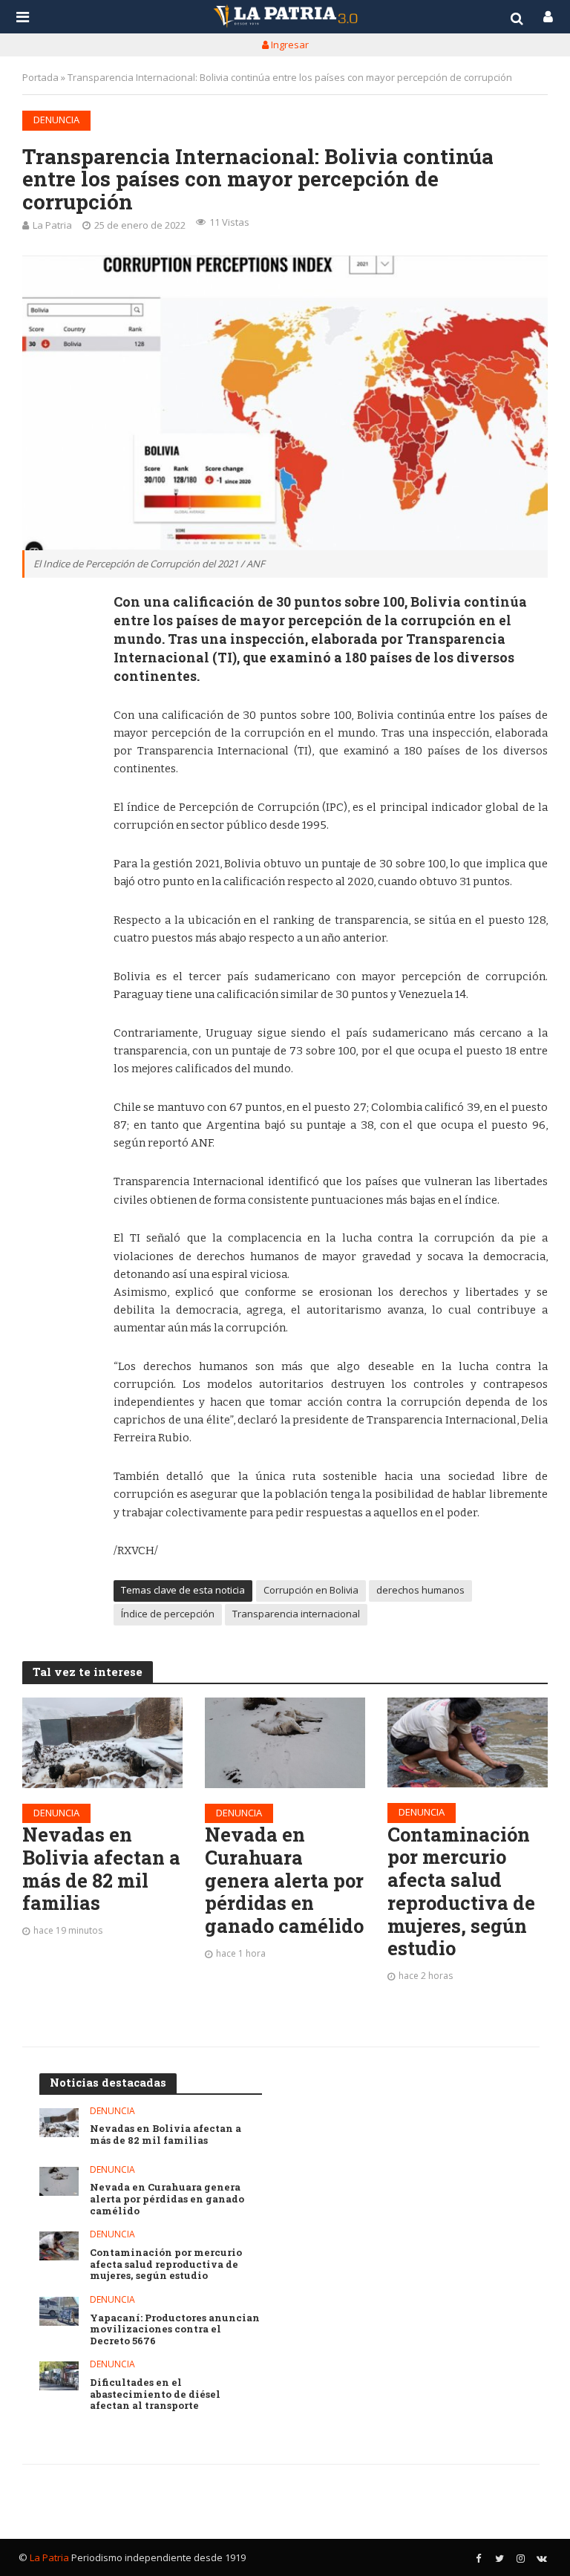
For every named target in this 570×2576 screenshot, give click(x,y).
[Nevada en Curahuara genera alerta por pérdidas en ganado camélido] (285, 1742)
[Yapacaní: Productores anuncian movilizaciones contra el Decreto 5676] (59, 2311)
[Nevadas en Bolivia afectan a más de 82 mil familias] (102, 1742)
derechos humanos (420, 1590)
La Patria (52, 225)
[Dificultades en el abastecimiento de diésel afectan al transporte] (59, 2376)
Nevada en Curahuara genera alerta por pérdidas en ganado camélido (284, 1880)
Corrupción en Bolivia (311, 1590)
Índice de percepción (168, 1614)
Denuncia (56, 120)
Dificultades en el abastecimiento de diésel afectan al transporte (155, 2394)
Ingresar (289, 45)
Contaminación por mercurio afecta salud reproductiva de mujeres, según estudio (461, 1891)
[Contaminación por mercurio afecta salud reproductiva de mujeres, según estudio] (468, 1742)
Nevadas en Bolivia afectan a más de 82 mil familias (101, 1869)
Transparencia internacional (296, 1614)
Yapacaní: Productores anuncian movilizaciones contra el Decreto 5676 (175, 2330)
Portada (40, 77)
